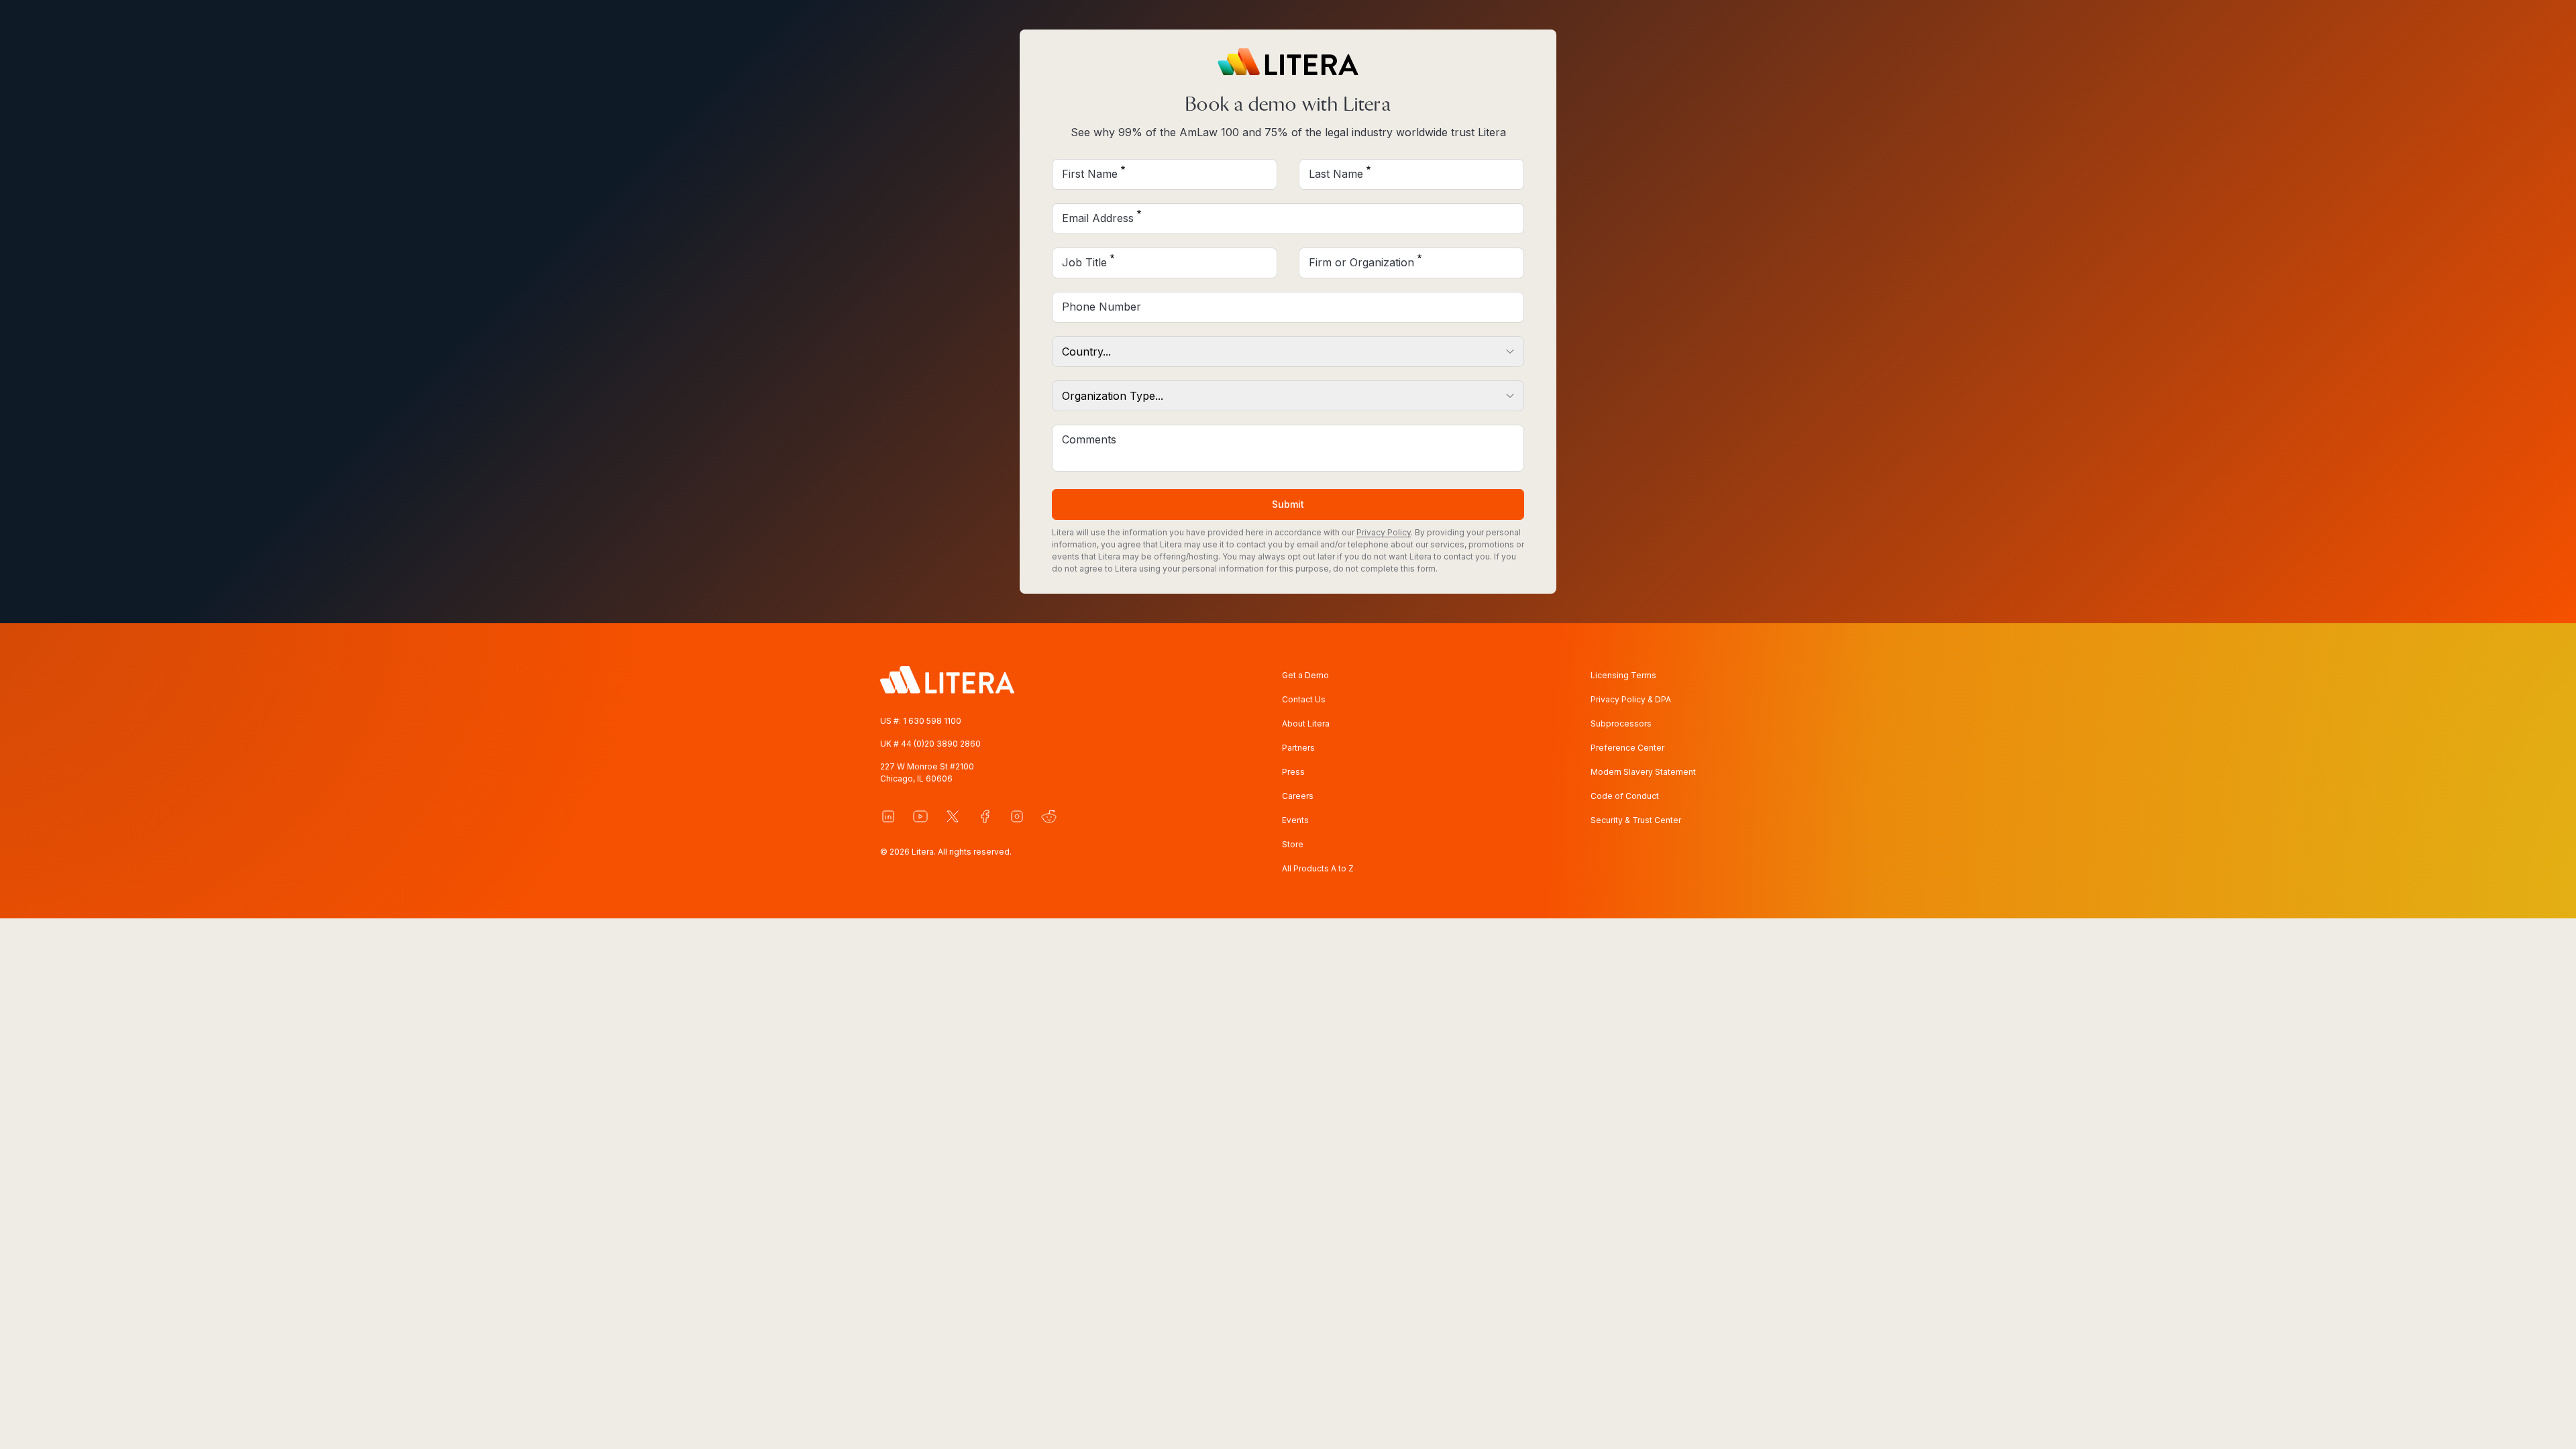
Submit (1288, 504)
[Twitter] (953, 816)
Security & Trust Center (1636, 820)
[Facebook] (985, 816)
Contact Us (1304, 699)
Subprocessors (1621, 723)
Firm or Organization (1361, 262)
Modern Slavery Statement (1643, 772)
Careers (1298, 796)
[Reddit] (1049, 816)
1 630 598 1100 (932, 721)
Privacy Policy (1384, 532)
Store (1293, 844)
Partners (1298, 748)
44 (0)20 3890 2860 (941, 744)
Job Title (1084, 262)
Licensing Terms (1623, 675)
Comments (1089, 439)
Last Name (1336, 174)
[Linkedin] (888, 816)
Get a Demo (1305, 675)
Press (1293, 772)
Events (1295, 820)
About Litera (1306, 723)
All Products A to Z (1318, 868)
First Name (1090, 174)
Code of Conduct (1625, 796)
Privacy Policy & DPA (1631, 699)
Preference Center (1627, 748)
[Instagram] (1017, 816)
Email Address (1098, 218)
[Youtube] (920, 816)
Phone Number (1102, 307)
